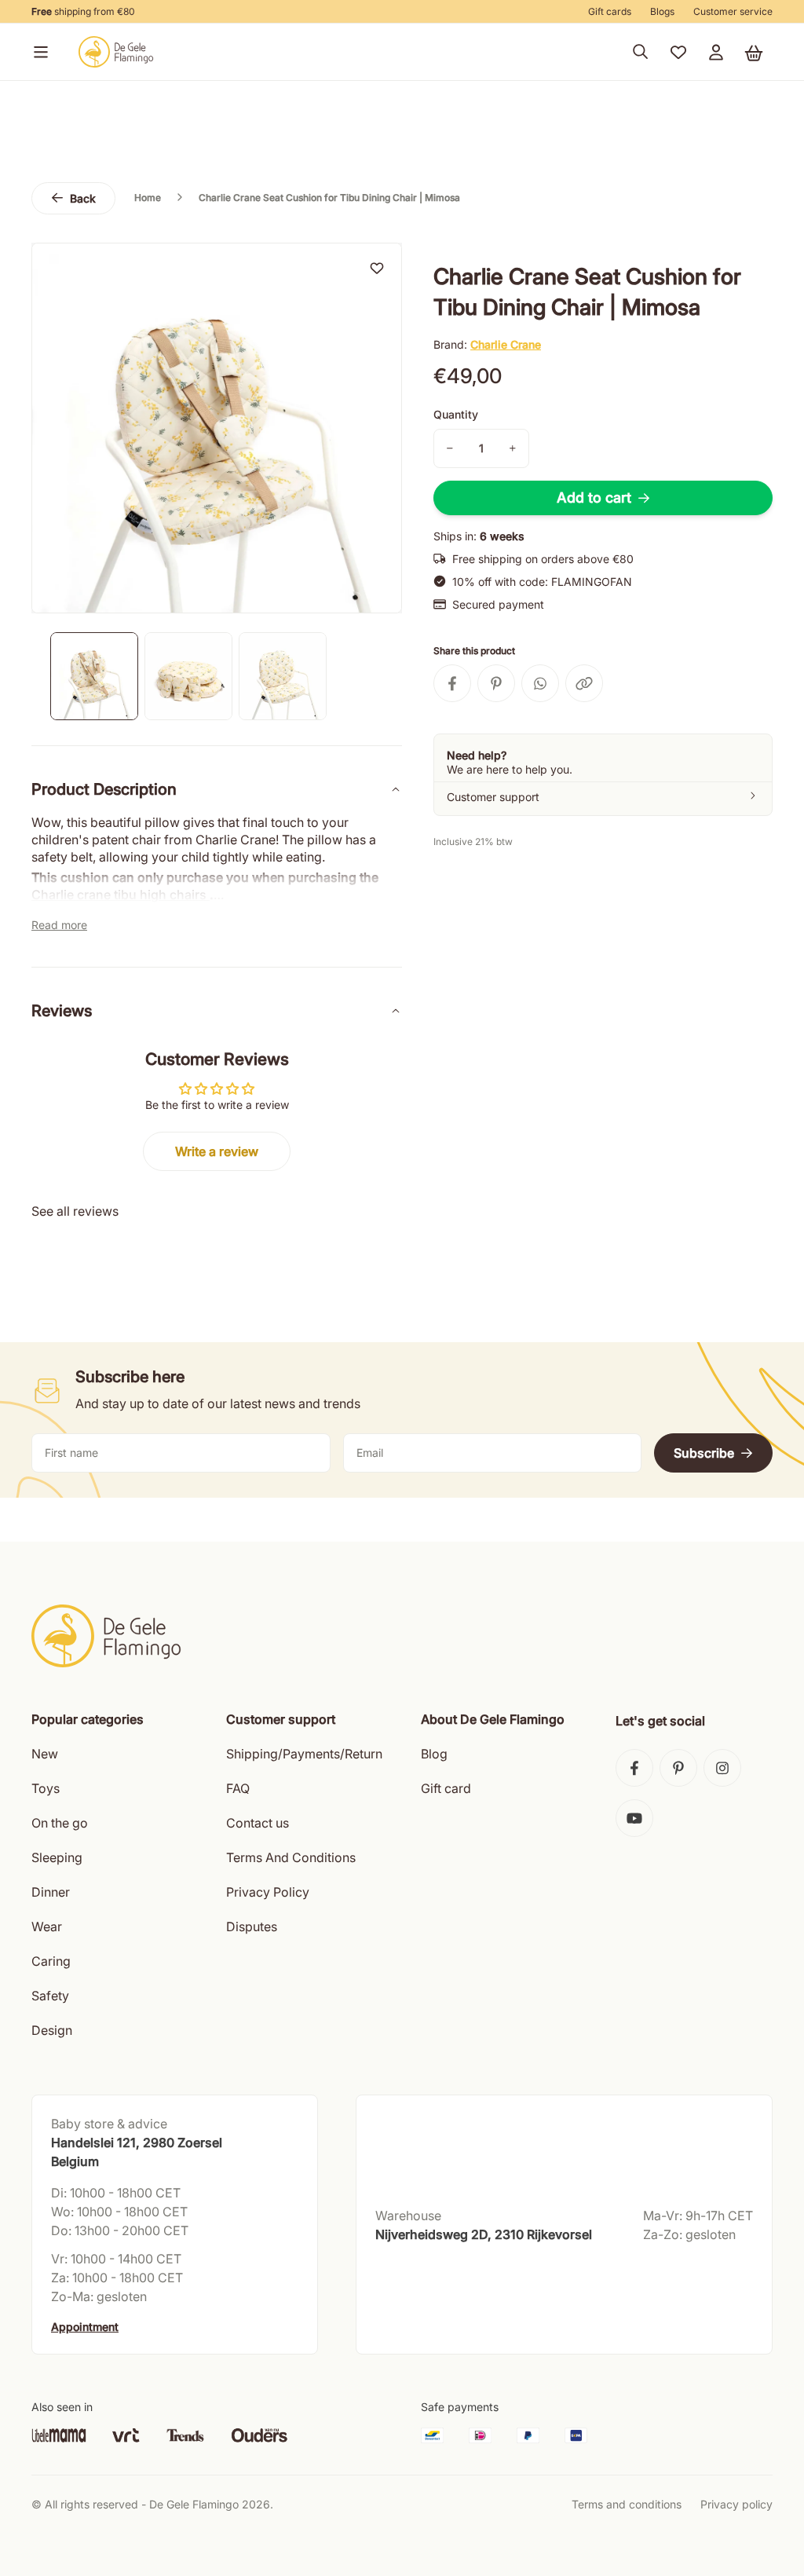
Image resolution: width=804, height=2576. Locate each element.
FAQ (238, 1788)
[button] (38, 52)
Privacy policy (736, 2504)
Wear (47, 1927)
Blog (434, 1754)
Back (83, 198)
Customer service (733, 11)
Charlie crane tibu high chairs (121, 895)
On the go (60, 1823)
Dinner (51, 1892)
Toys (46, 1788)
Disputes (252, 1927)
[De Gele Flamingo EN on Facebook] (634, 1768)
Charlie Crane (506, 344)
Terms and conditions (627, 2504)
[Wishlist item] (377, 268)
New (45, 1754)
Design (52, 2030)
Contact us (258, 1823)
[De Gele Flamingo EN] (116, 52)
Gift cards (610, 11)
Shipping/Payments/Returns (307, 1754)
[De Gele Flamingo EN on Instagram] (722, 1768)
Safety (50, 1996)
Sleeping (57, 1857)
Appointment (85, 2327)
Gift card (446, 1788)
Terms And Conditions (291, 1857)
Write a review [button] (217, 1151)
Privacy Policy (268, 1892)
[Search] (641, 52)
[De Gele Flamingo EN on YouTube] (634, 1818)
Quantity (456, 414)
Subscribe (704, 1453)
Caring (51, 1961)
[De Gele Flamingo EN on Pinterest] (678, 1768)
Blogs (662, 11)
